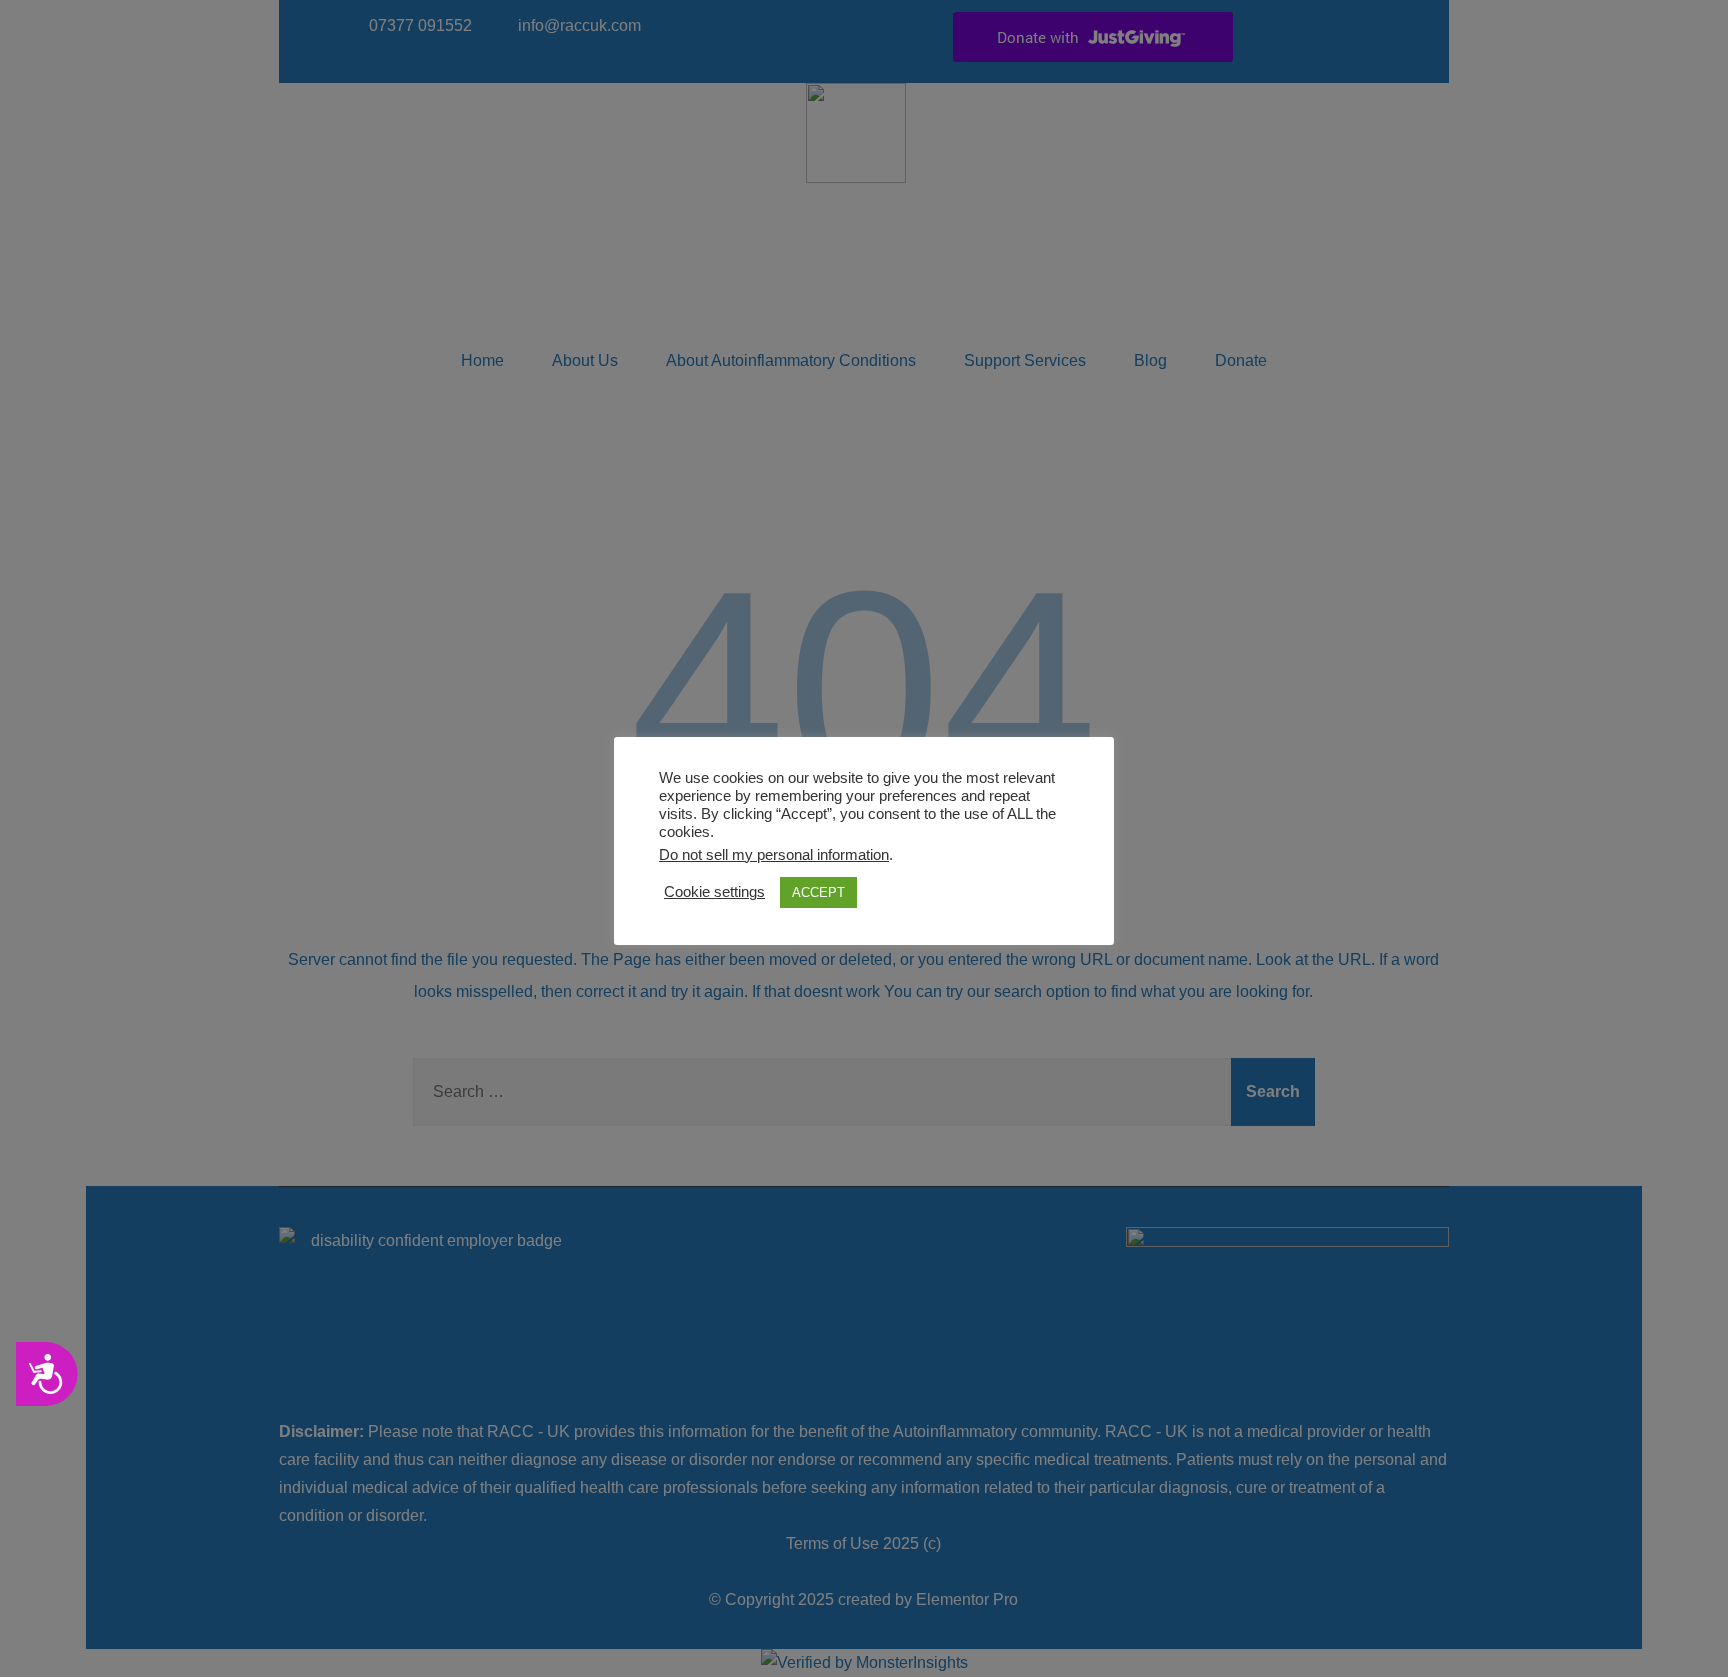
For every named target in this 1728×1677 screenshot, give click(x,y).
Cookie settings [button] (714, 892)
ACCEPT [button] (818, 892)
